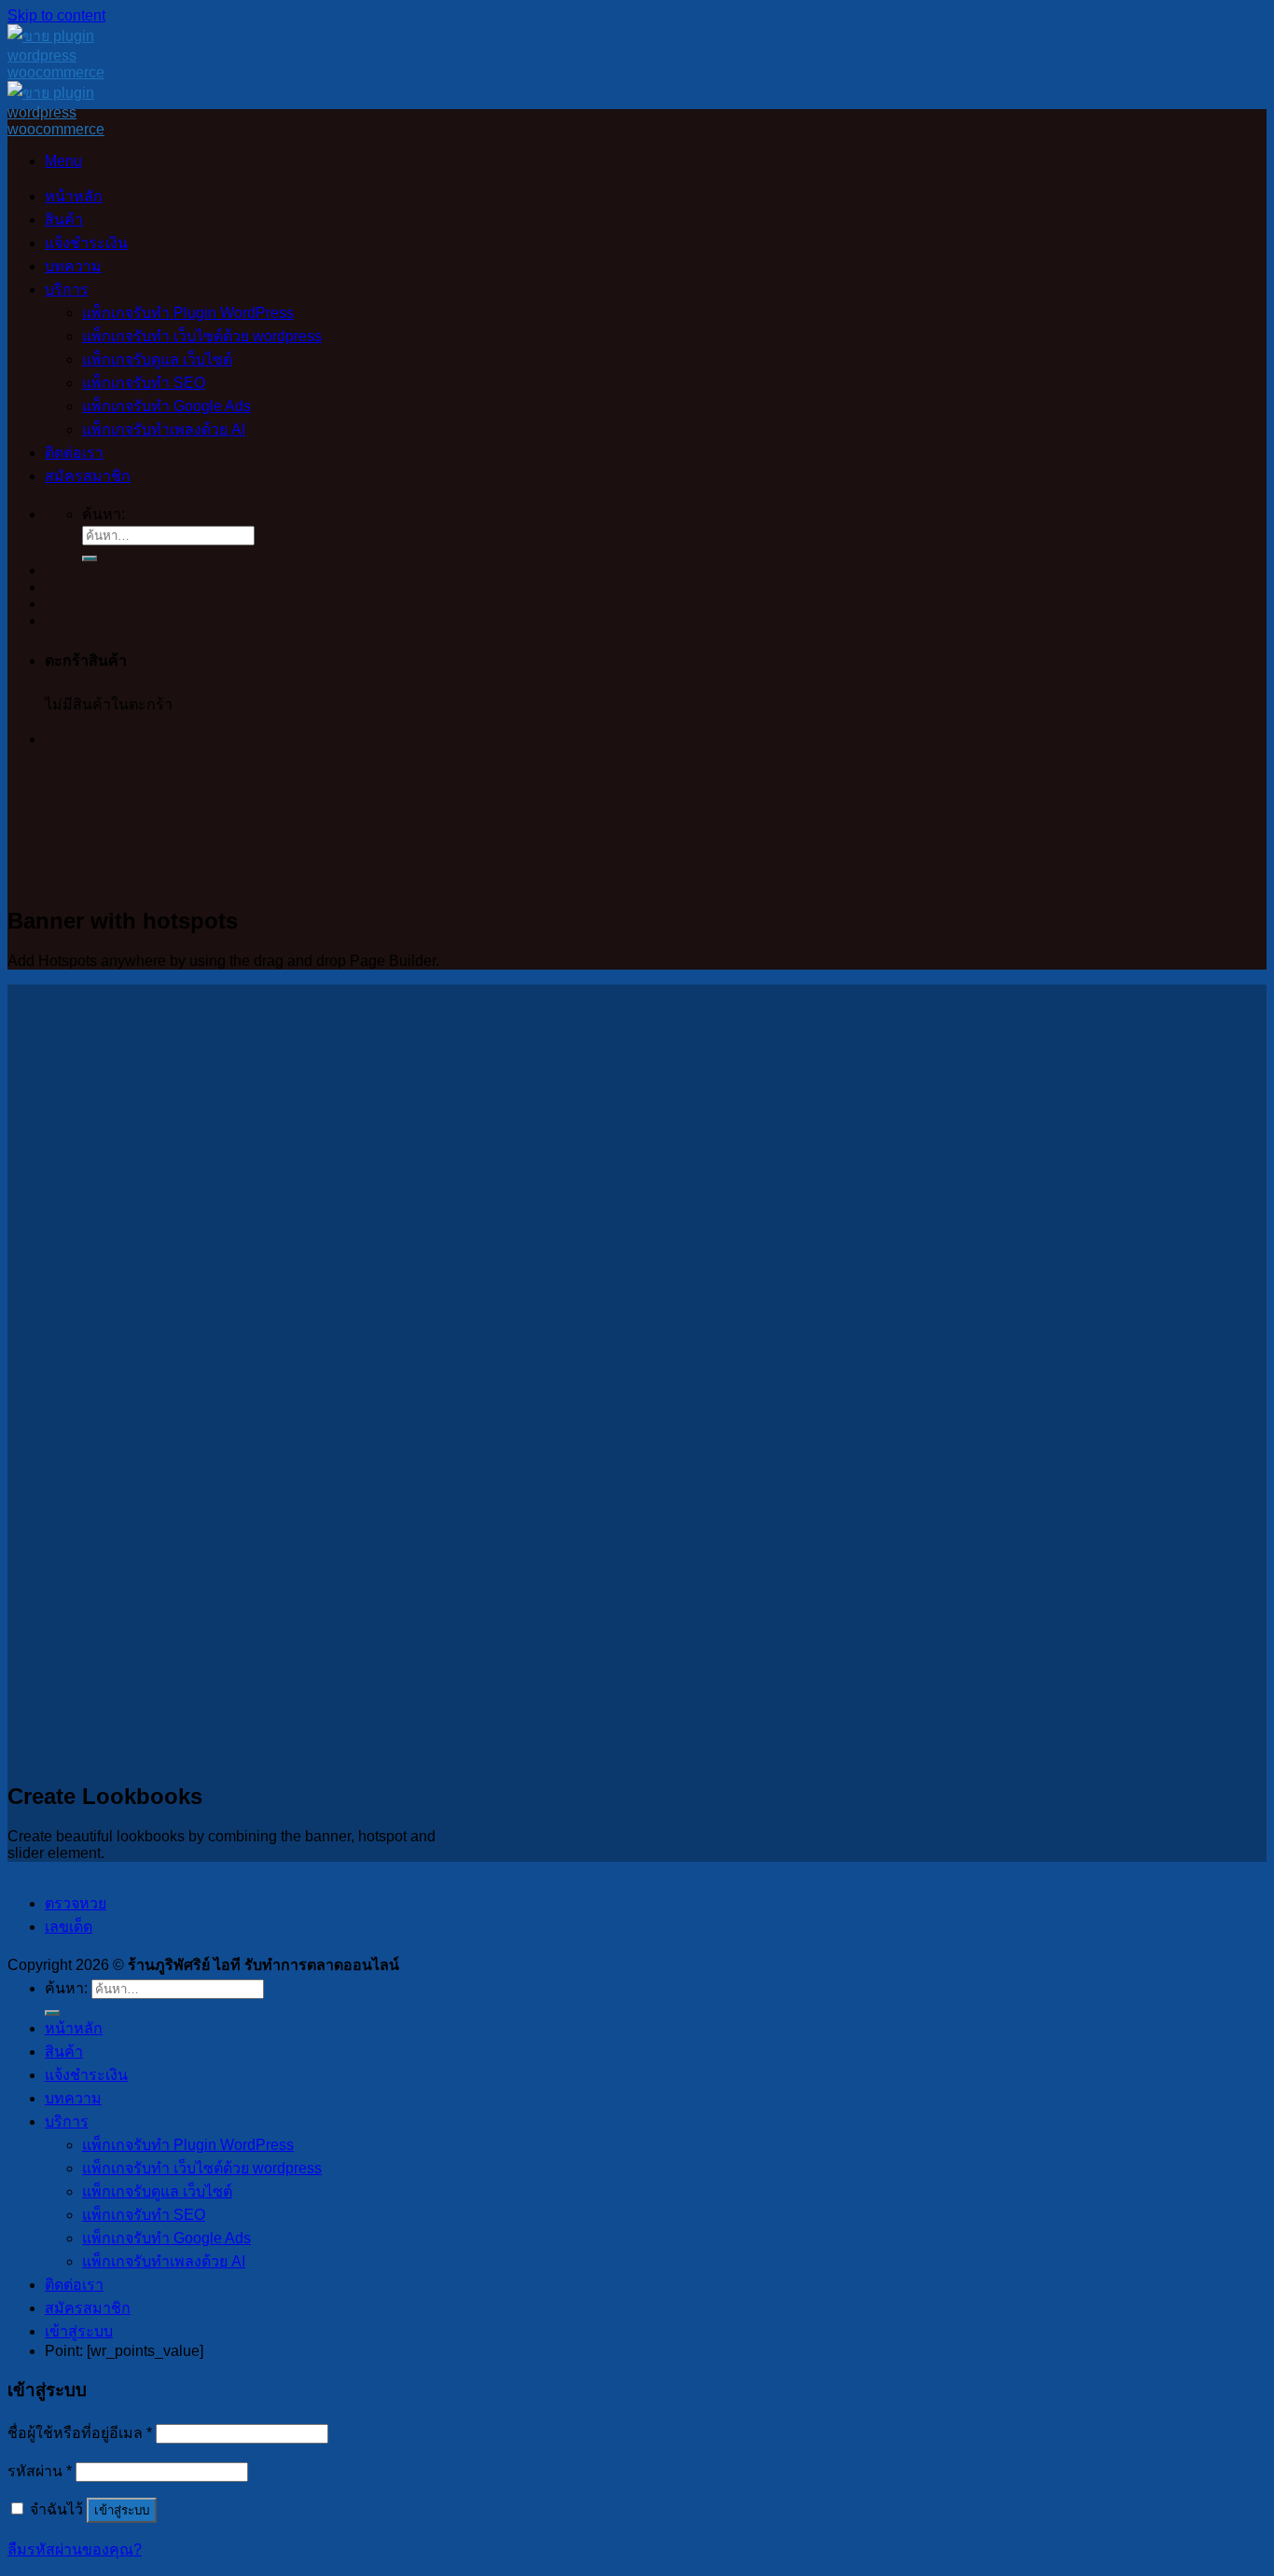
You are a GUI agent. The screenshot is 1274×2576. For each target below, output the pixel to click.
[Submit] (90, 558)
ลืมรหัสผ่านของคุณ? (75, 2549)
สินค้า (64, 220)
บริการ (67, 289)
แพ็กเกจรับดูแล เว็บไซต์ (157, 359)
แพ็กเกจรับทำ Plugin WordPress (188, 313)
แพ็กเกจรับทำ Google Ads (166, 406)
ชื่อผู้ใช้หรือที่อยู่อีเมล (80, 2433)
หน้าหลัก (74, 196)
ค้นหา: (104, 514)
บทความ (73, 266)
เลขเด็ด (69, 1927)
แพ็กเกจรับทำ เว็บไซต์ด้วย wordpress (202, 336)
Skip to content (56, 15)
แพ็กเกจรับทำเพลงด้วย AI (164, 429)
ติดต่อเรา (74, 453)
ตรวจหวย (76, 1903)
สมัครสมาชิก (88, 476)
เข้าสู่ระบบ (122, 2510)
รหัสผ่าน (40, 2471)
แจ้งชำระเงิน (86, 243)
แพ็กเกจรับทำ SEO (144, 383)
